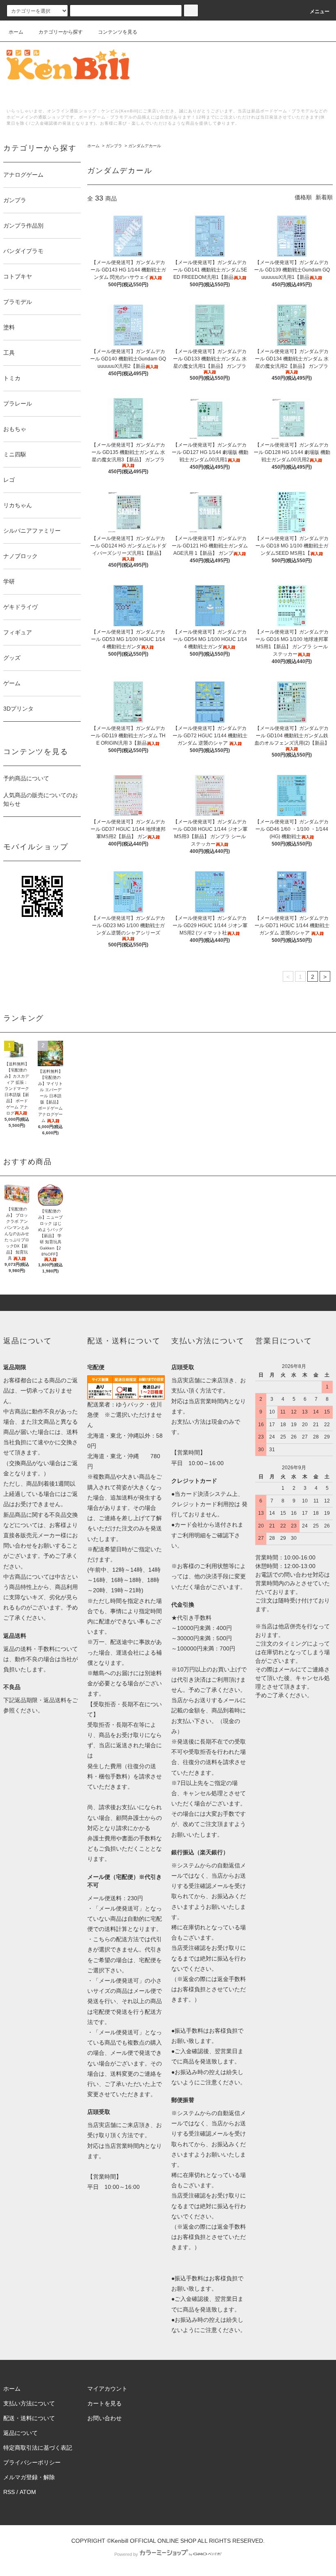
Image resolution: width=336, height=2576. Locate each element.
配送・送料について (29, 2418)
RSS (9, 2492)
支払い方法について (29, 2403)
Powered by (126, 2554)
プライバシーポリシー (32, 2462)
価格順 (303, 197)
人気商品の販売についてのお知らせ (41, 799)
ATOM (28, 2492)
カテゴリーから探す (61, 32)
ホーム (16, 32)
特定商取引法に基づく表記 (38, 2448)
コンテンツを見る (118, 32)
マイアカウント (107, 2389)
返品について (20, 2433)
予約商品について (26, 778)
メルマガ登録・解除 (29, 2477)
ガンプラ (114, 146)
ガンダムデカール (145, 146)
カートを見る (104, 2403)
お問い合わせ (104, 2418)
